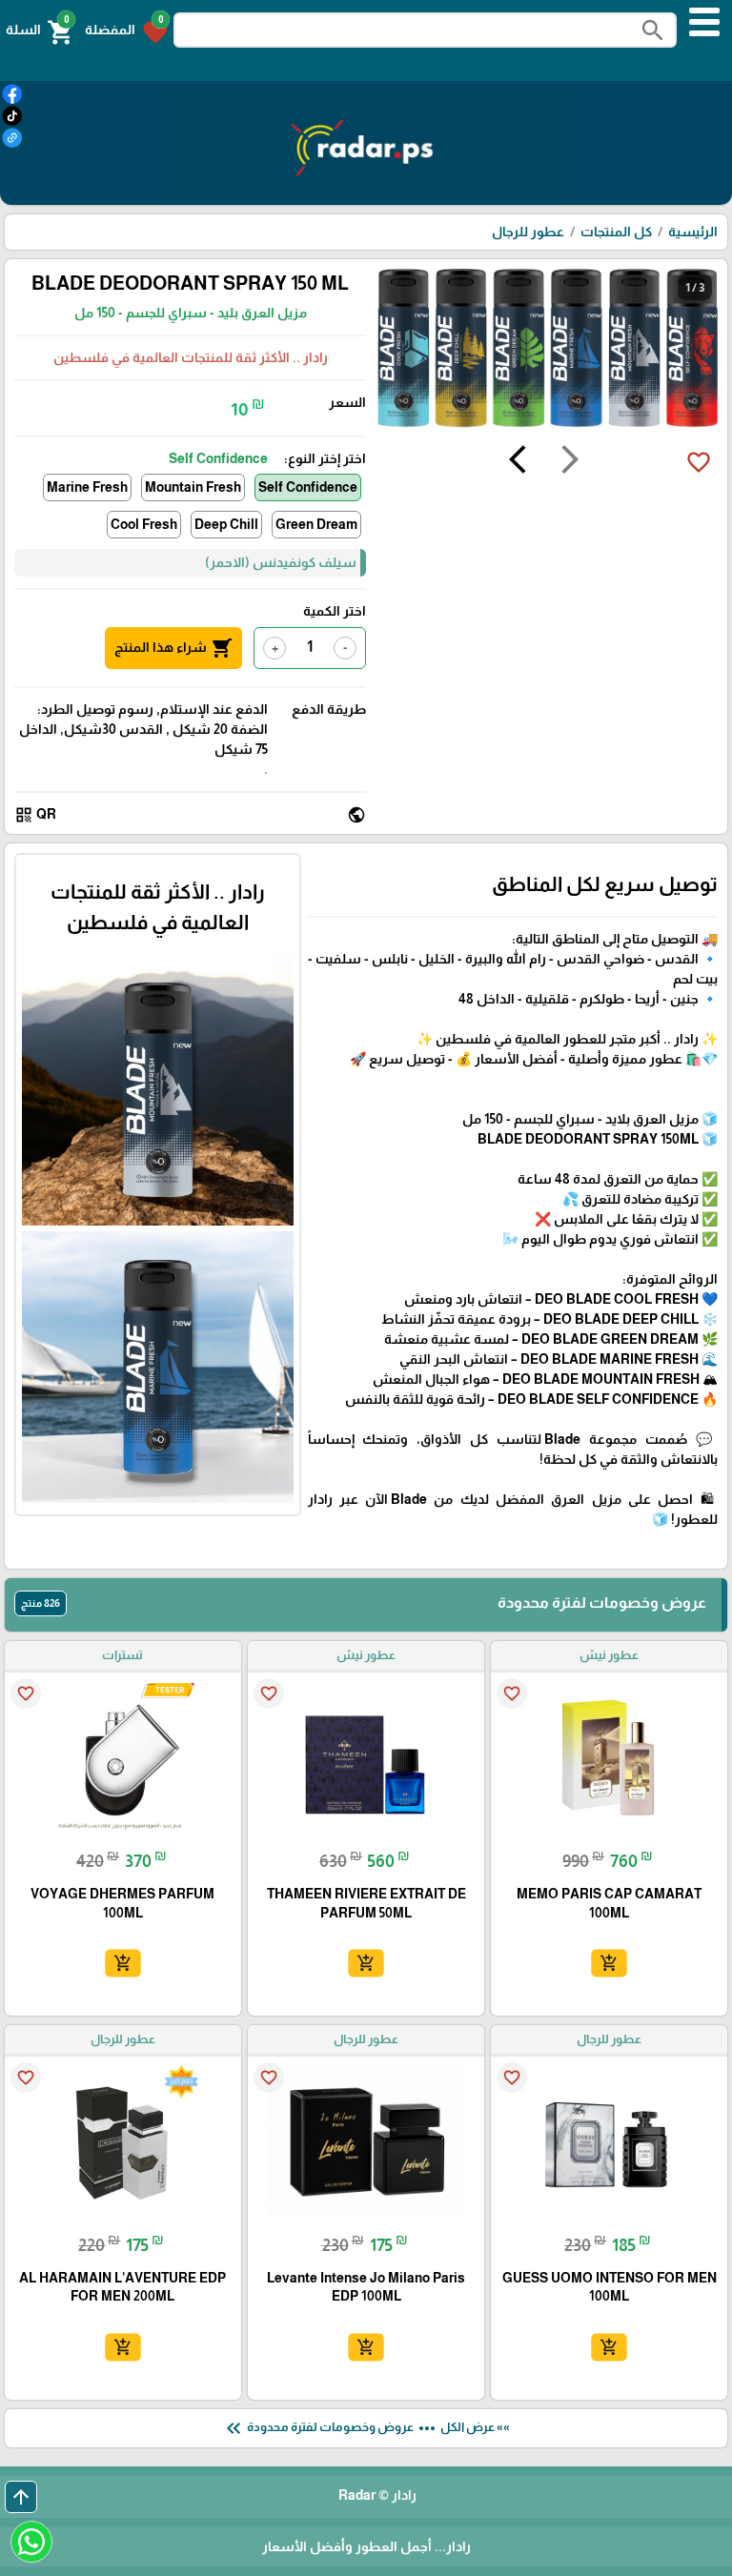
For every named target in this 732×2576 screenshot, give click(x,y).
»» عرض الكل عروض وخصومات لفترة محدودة (366, 2428)
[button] (126, 30)
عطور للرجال (528, 232)
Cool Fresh (144, 524)
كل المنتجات (616, 232)
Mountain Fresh (193, 487)
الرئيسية (693, 232)
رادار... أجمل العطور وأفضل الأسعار (366, 2546)
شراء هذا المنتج (173, 648)
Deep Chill (226, 524)
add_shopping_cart (609, 1963)
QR (35, 815)
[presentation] (570, 462)
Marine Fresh (87, 487)
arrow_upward (21, 2497)
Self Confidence (308, 487)
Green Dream (316, 524)
